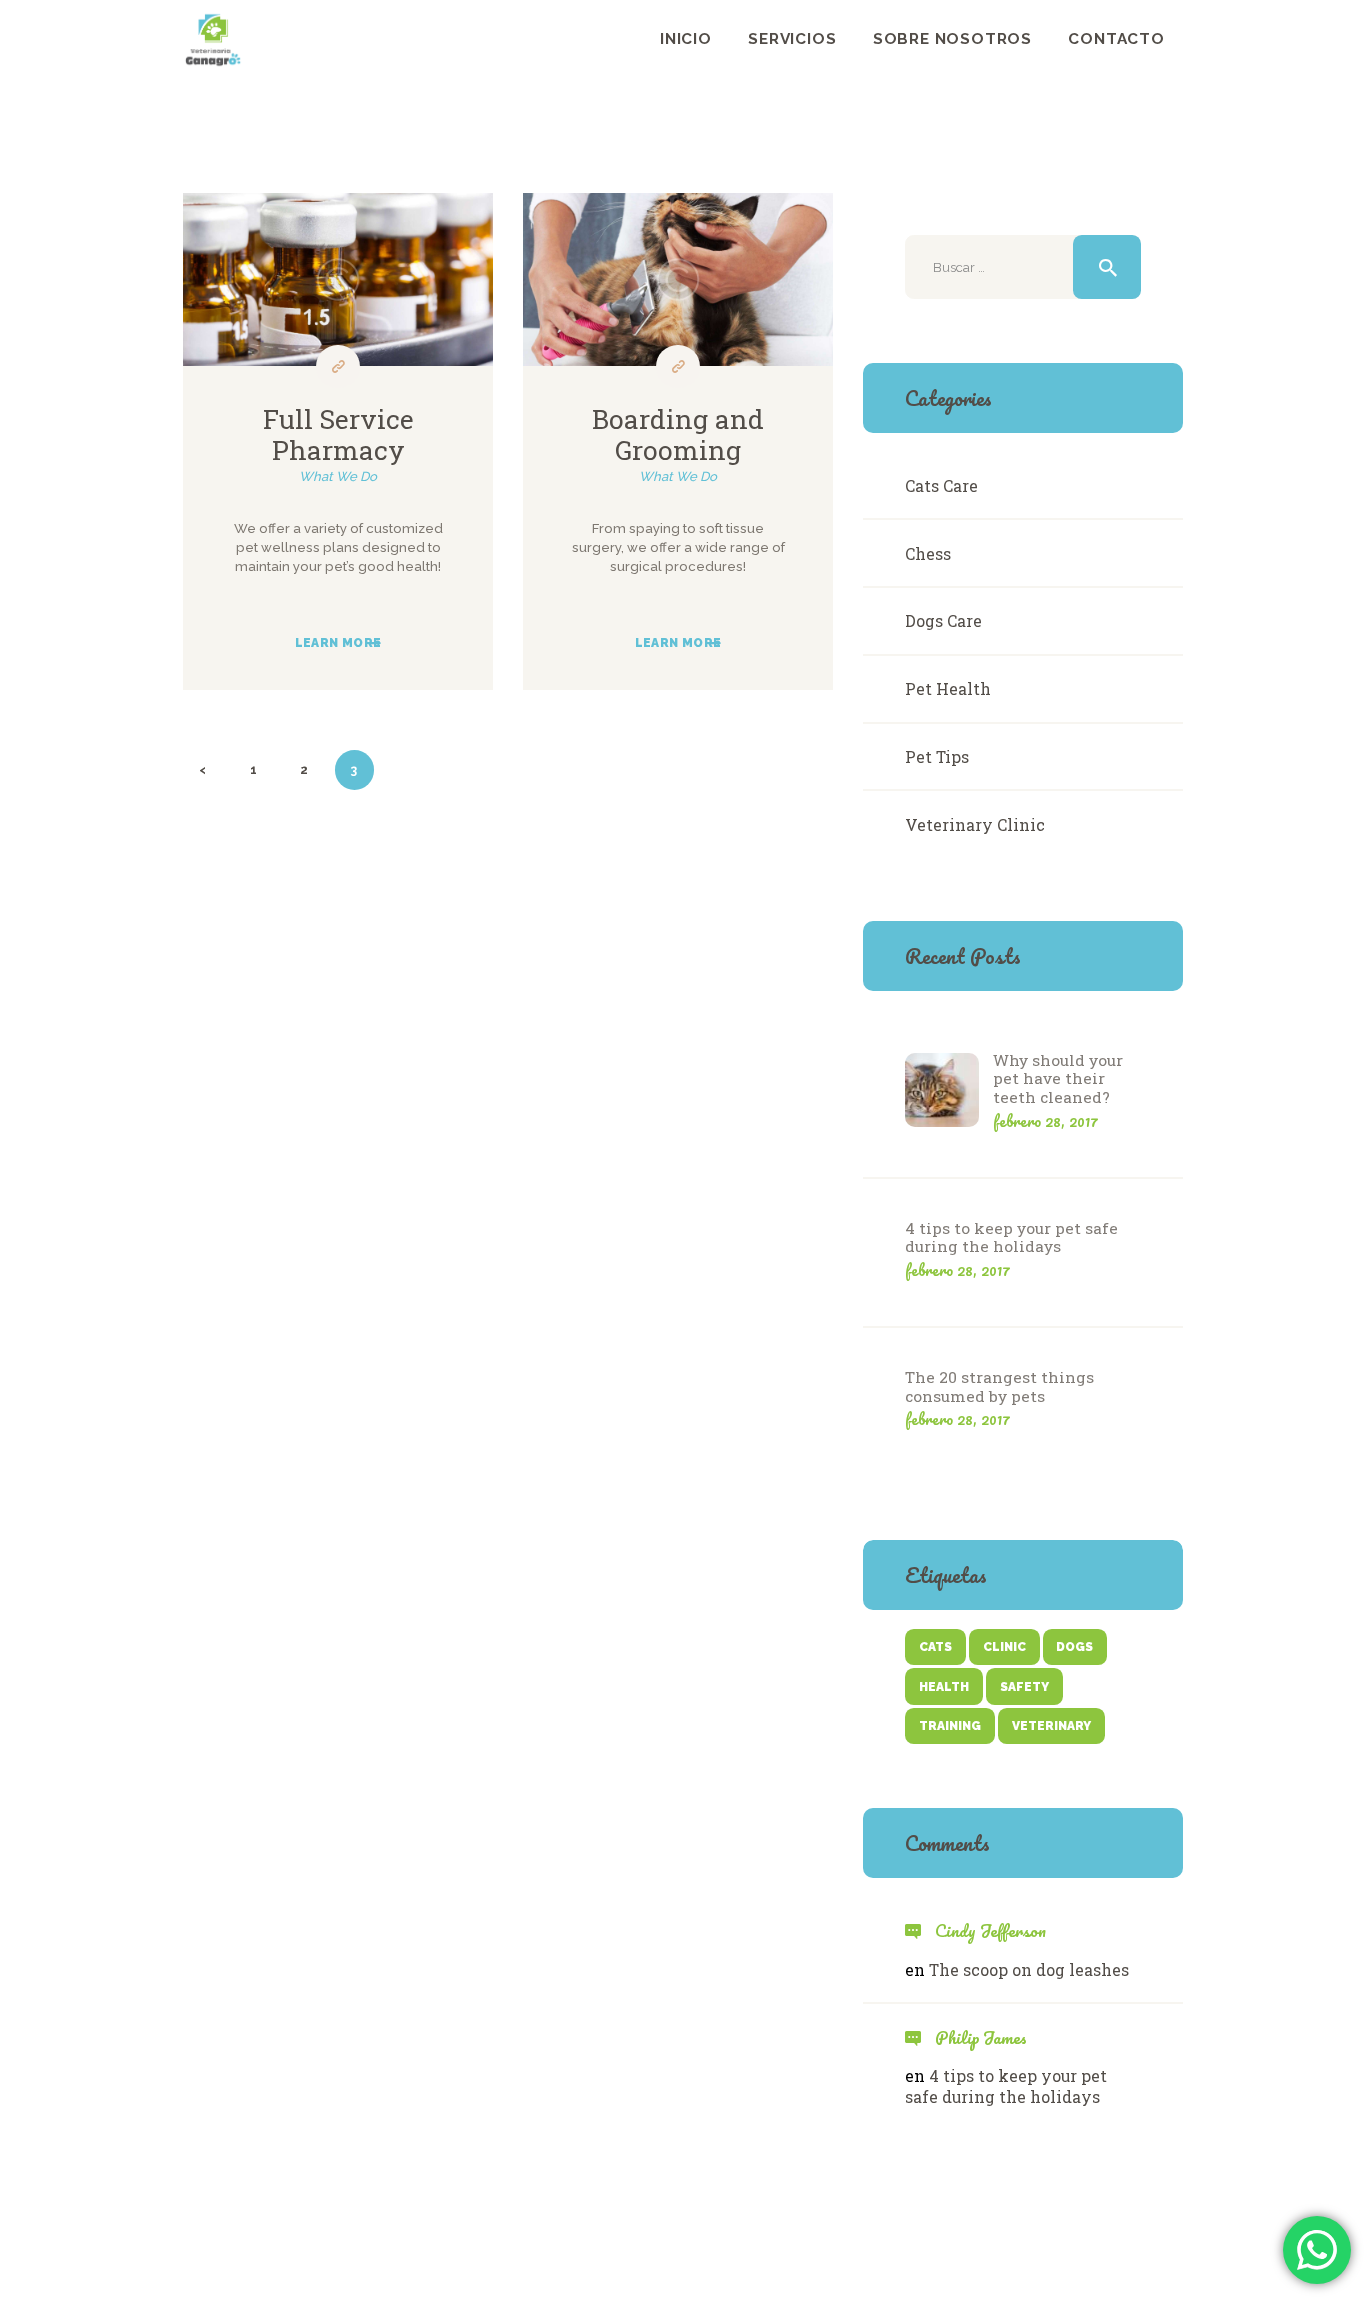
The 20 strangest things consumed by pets (999, 1386)
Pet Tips (937, 756)
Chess (928, 553)
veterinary (1051, 1726)
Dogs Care (943, 620)
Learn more (338, 643)
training (950, 1726)
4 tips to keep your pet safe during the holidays (1011, 1237)
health (944, 1687)
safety (1024, 1687)
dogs (1074, 1647)
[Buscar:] (1023, 267)
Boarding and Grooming (678, 434)
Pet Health (948, 688)
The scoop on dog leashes (1029, 1969)
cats (935, 1647)
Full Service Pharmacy (338, 434)
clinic (1004, 1647)
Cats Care (941, 485)
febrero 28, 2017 (1045, 1121)
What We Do (338, 476)
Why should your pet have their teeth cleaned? (1058, 1079)
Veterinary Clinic (975, 824)
